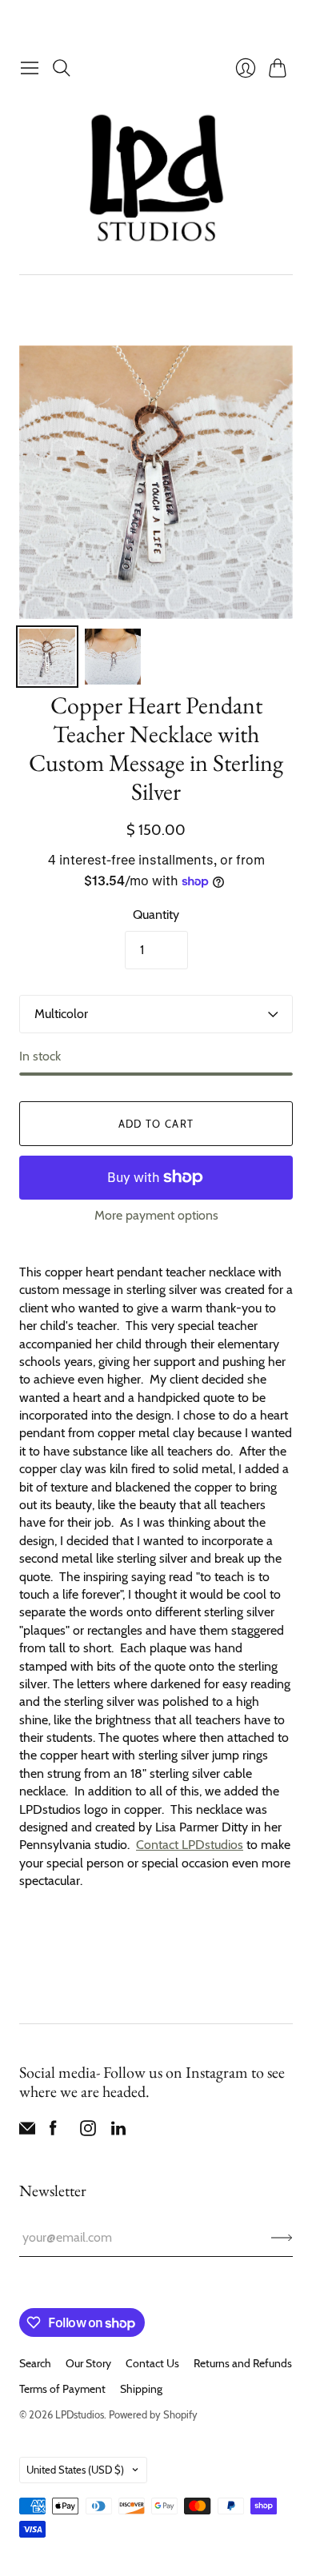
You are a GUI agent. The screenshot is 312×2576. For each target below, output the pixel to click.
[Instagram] (88, 2132)
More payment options (156, 1215)
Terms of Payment (62, 2389)
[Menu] (30, 68)
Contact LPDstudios (190, 1845)
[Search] (62, 68)
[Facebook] (53, 2132)
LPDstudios (80, 2414)
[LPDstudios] (156, 179)
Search (35, 2363)
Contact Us (152, 2363)
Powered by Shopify (153, 2414)
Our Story (88, 2363)
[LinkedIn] (118, 2132)
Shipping (141, 2389)
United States (75, 2470)
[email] (27, 2132)
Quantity (156, 915)
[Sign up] (282, 2238)
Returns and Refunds (243, 2363)
